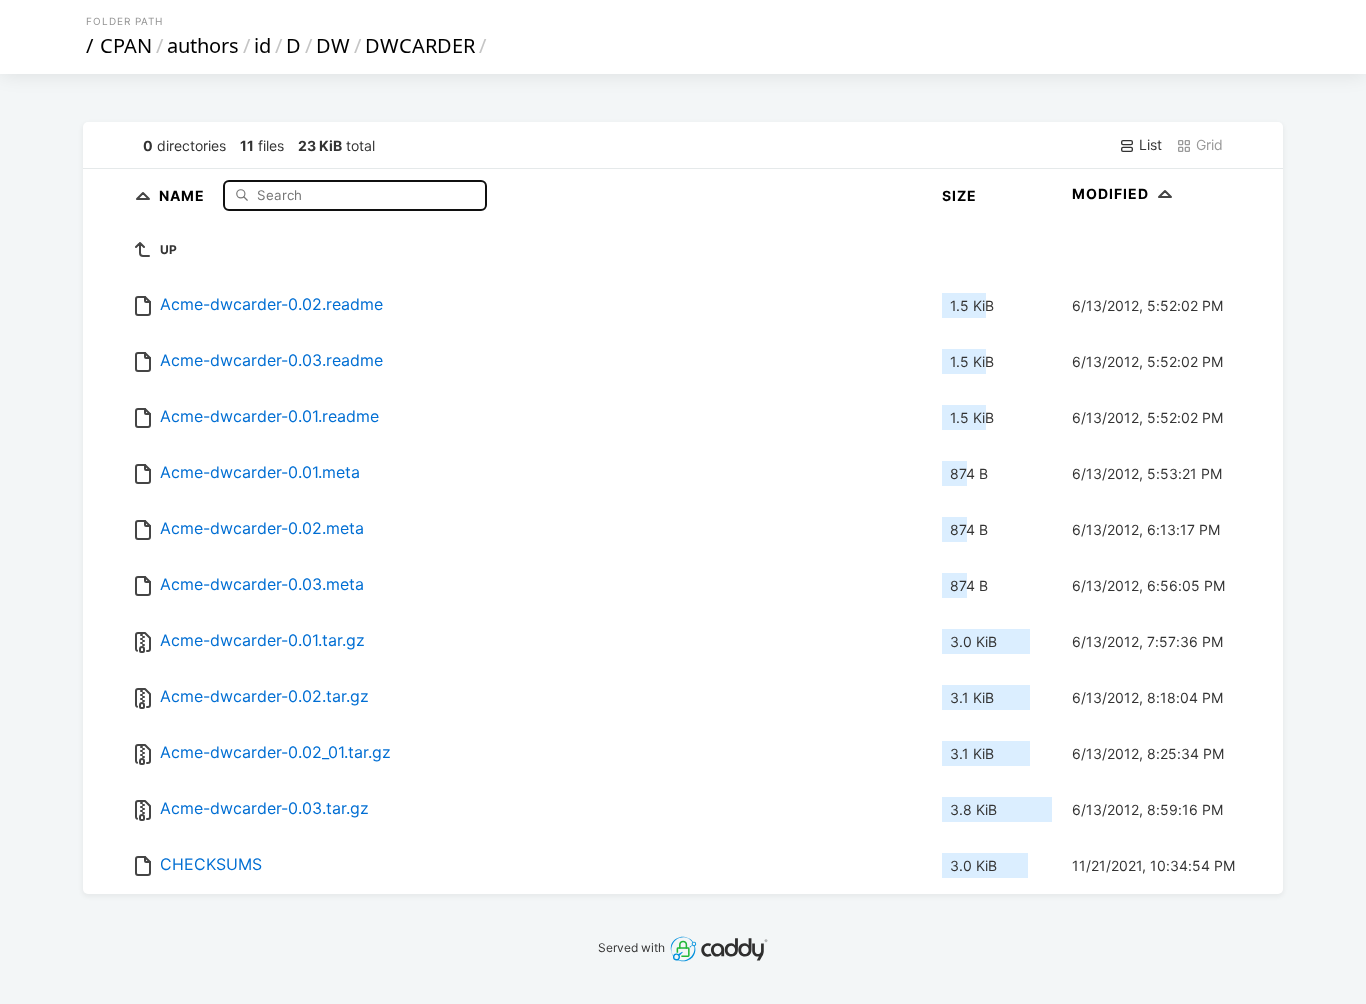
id (262, 45)
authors (203, 45)
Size (959, 195)
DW (333, 45)
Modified (1112, 193)
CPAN (126, 45)
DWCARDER (420, 45)
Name (184, 194)
